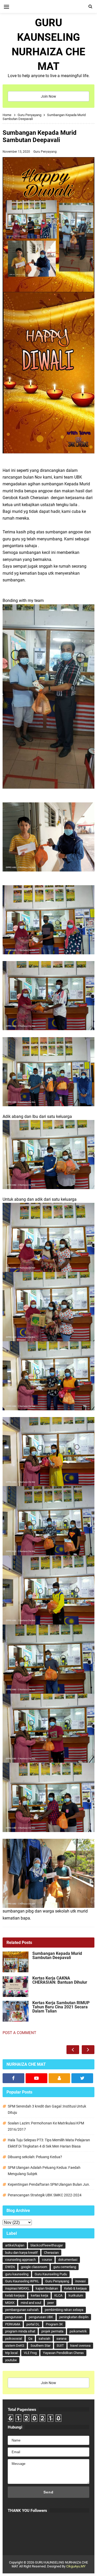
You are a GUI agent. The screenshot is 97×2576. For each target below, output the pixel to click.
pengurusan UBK (41, 2317)
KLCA (58, 2295)
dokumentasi (68, 2260)
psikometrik (78, 2331)
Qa (30, 2339)
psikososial (14, 2339)
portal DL (33, 2324)
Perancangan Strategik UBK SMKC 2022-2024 (45, 2195)
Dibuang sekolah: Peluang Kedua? (35, 2157)
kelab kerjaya (15, 2295)
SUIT (60, 2346)
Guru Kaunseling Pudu (51, 2274)
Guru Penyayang (45, 152)
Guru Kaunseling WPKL (22, 2281)
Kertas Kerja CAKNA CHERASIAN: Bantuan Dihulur (60, 1980)
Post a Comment (19, 2033)
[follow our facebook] (13, 2078)
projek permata (52, 2331)
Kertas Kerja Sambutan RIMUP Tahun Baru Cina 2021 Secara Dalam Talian (61, 2007)
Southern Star (40, 2346)
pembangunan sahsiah (22, 2310)
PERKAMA (13, 2324)
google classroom (34, 2267)
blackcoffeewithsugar (47, 2245)
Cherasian (51, 2253)
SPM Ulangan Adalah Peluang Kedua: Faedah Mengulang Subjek (44, 2171)
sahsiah (44, 2339)
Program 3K (54, 2324)
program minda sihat (20, 2331)
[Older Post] (88, 2050)
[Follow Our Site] (59, 2078)
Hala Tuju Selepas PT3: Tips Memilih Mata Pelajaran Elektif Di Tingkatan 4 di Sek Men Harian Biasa (49, 2143)
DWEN (10, 2267)
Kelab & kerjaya (75, 2288)
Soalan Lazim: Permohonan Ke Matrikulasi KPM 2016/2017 (46, 2126)
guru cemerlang (65, 2267)
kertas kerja (39, 2295)
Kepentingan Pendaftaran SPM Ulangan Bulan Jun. (49, 2184)
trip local (11, 2353)
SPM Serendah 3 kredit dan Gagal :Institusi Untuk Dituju (47, 2109)
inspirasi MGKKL (17, 2288)
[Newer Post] (73, 2050)
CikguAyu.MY (76, 2566)
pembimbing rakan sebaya (64, 2310)
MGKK (10, 2303)
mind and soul (31, 2303)
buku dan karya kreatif (21, 2253)
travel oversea (80, 2346)
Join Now (48, 96)
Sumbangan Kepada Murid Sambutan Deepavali (57, 1956)
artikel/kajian (15, 2245)
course (47, 2260)
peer (51, 2303)
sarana (61, 2339)
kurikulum (76, 2295)
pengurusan (14, 2317)
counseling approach (20, 2260)
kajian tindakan (47, 2288)
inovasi (80, 2281)
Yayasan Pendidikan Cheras (63, 2353)
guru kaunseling (17, 2274)
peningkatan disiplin (74, 2317)
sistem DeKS (15, 2346)
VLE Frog (30, 2353)
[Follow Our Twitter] (82, 2078)
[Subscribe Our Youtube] (36, 2078)
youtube (11, 2360)
